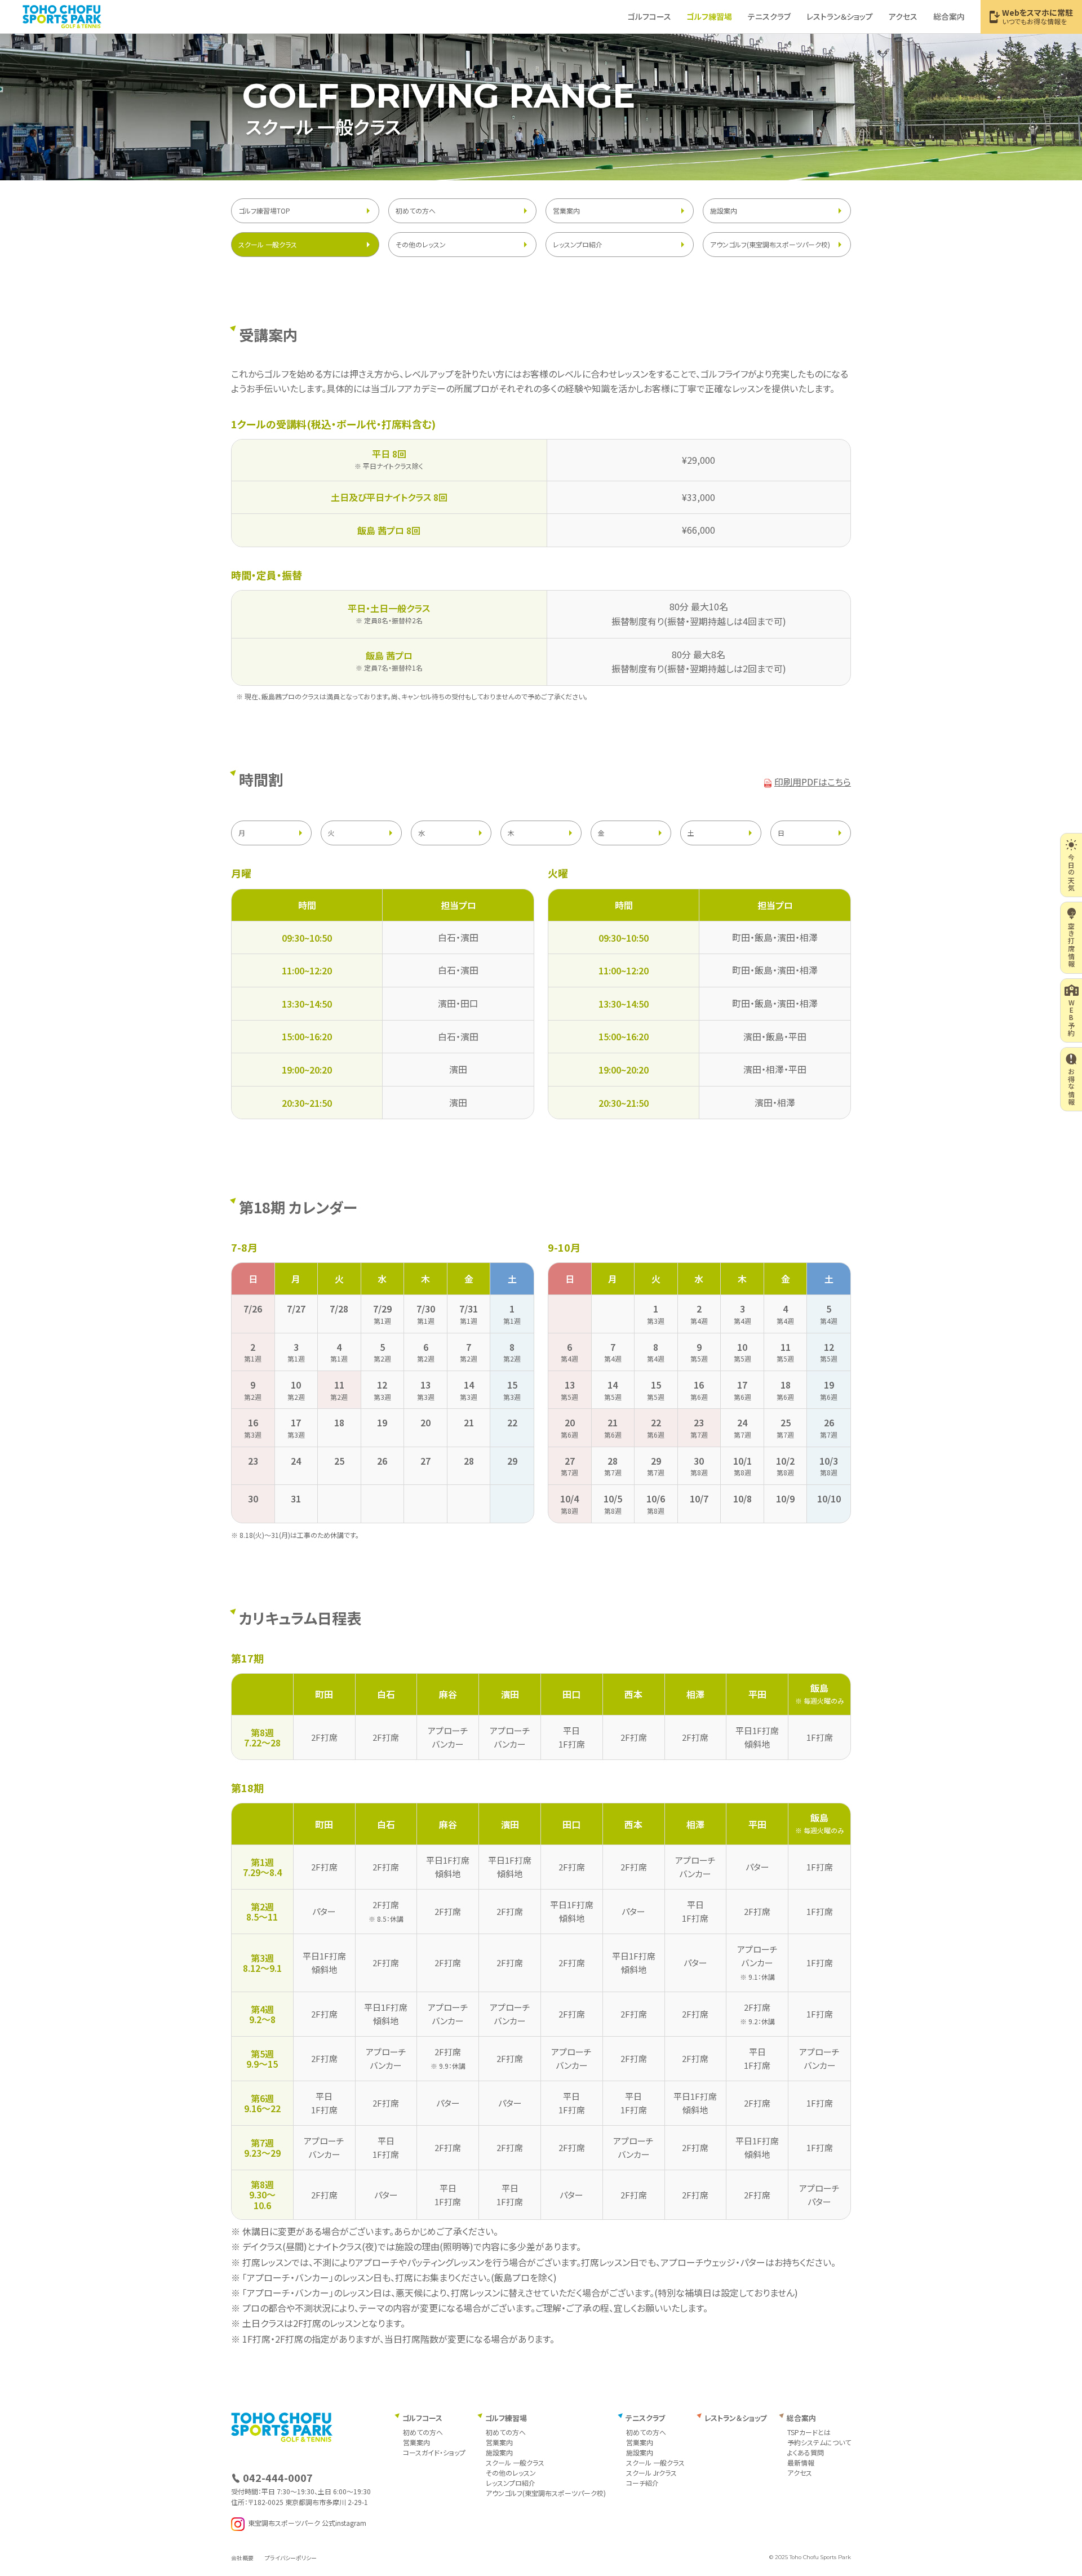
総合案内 (949, 16)
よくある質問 (806, 2452)
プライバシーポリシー (291, 2558)
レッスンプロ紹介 (578, 244)
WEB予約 (1072, 1018)
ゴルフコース (649, 16)
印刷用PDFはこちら (813, 782)
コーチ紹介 (642, 2483)
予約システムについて (819, 2442)
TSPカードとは (809, 2432)
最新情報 (801, 2462)
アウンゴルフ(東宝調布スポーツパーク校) (770, 244)
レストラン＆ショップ (840, 16)
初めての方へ (416, 210)
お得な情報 (1072, 1087)
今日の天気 (1072, 872)
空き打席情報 (1072, 945)
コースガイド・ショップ (434, 2452)
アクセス (903, 16)
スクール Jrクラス (651, 2473)
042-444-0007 (278, 2477)
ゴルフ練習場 (709, 16)
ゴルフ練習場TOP (264, 210)
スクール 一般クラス (268, 244)
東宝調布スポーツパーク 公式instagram (307, 2523)
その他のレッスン (421, 244)
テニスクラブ (769, 16)
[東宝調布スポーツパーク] (62, 16)
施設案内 (724, 210)
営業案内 (566, 210)
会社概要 (242, 2558)
